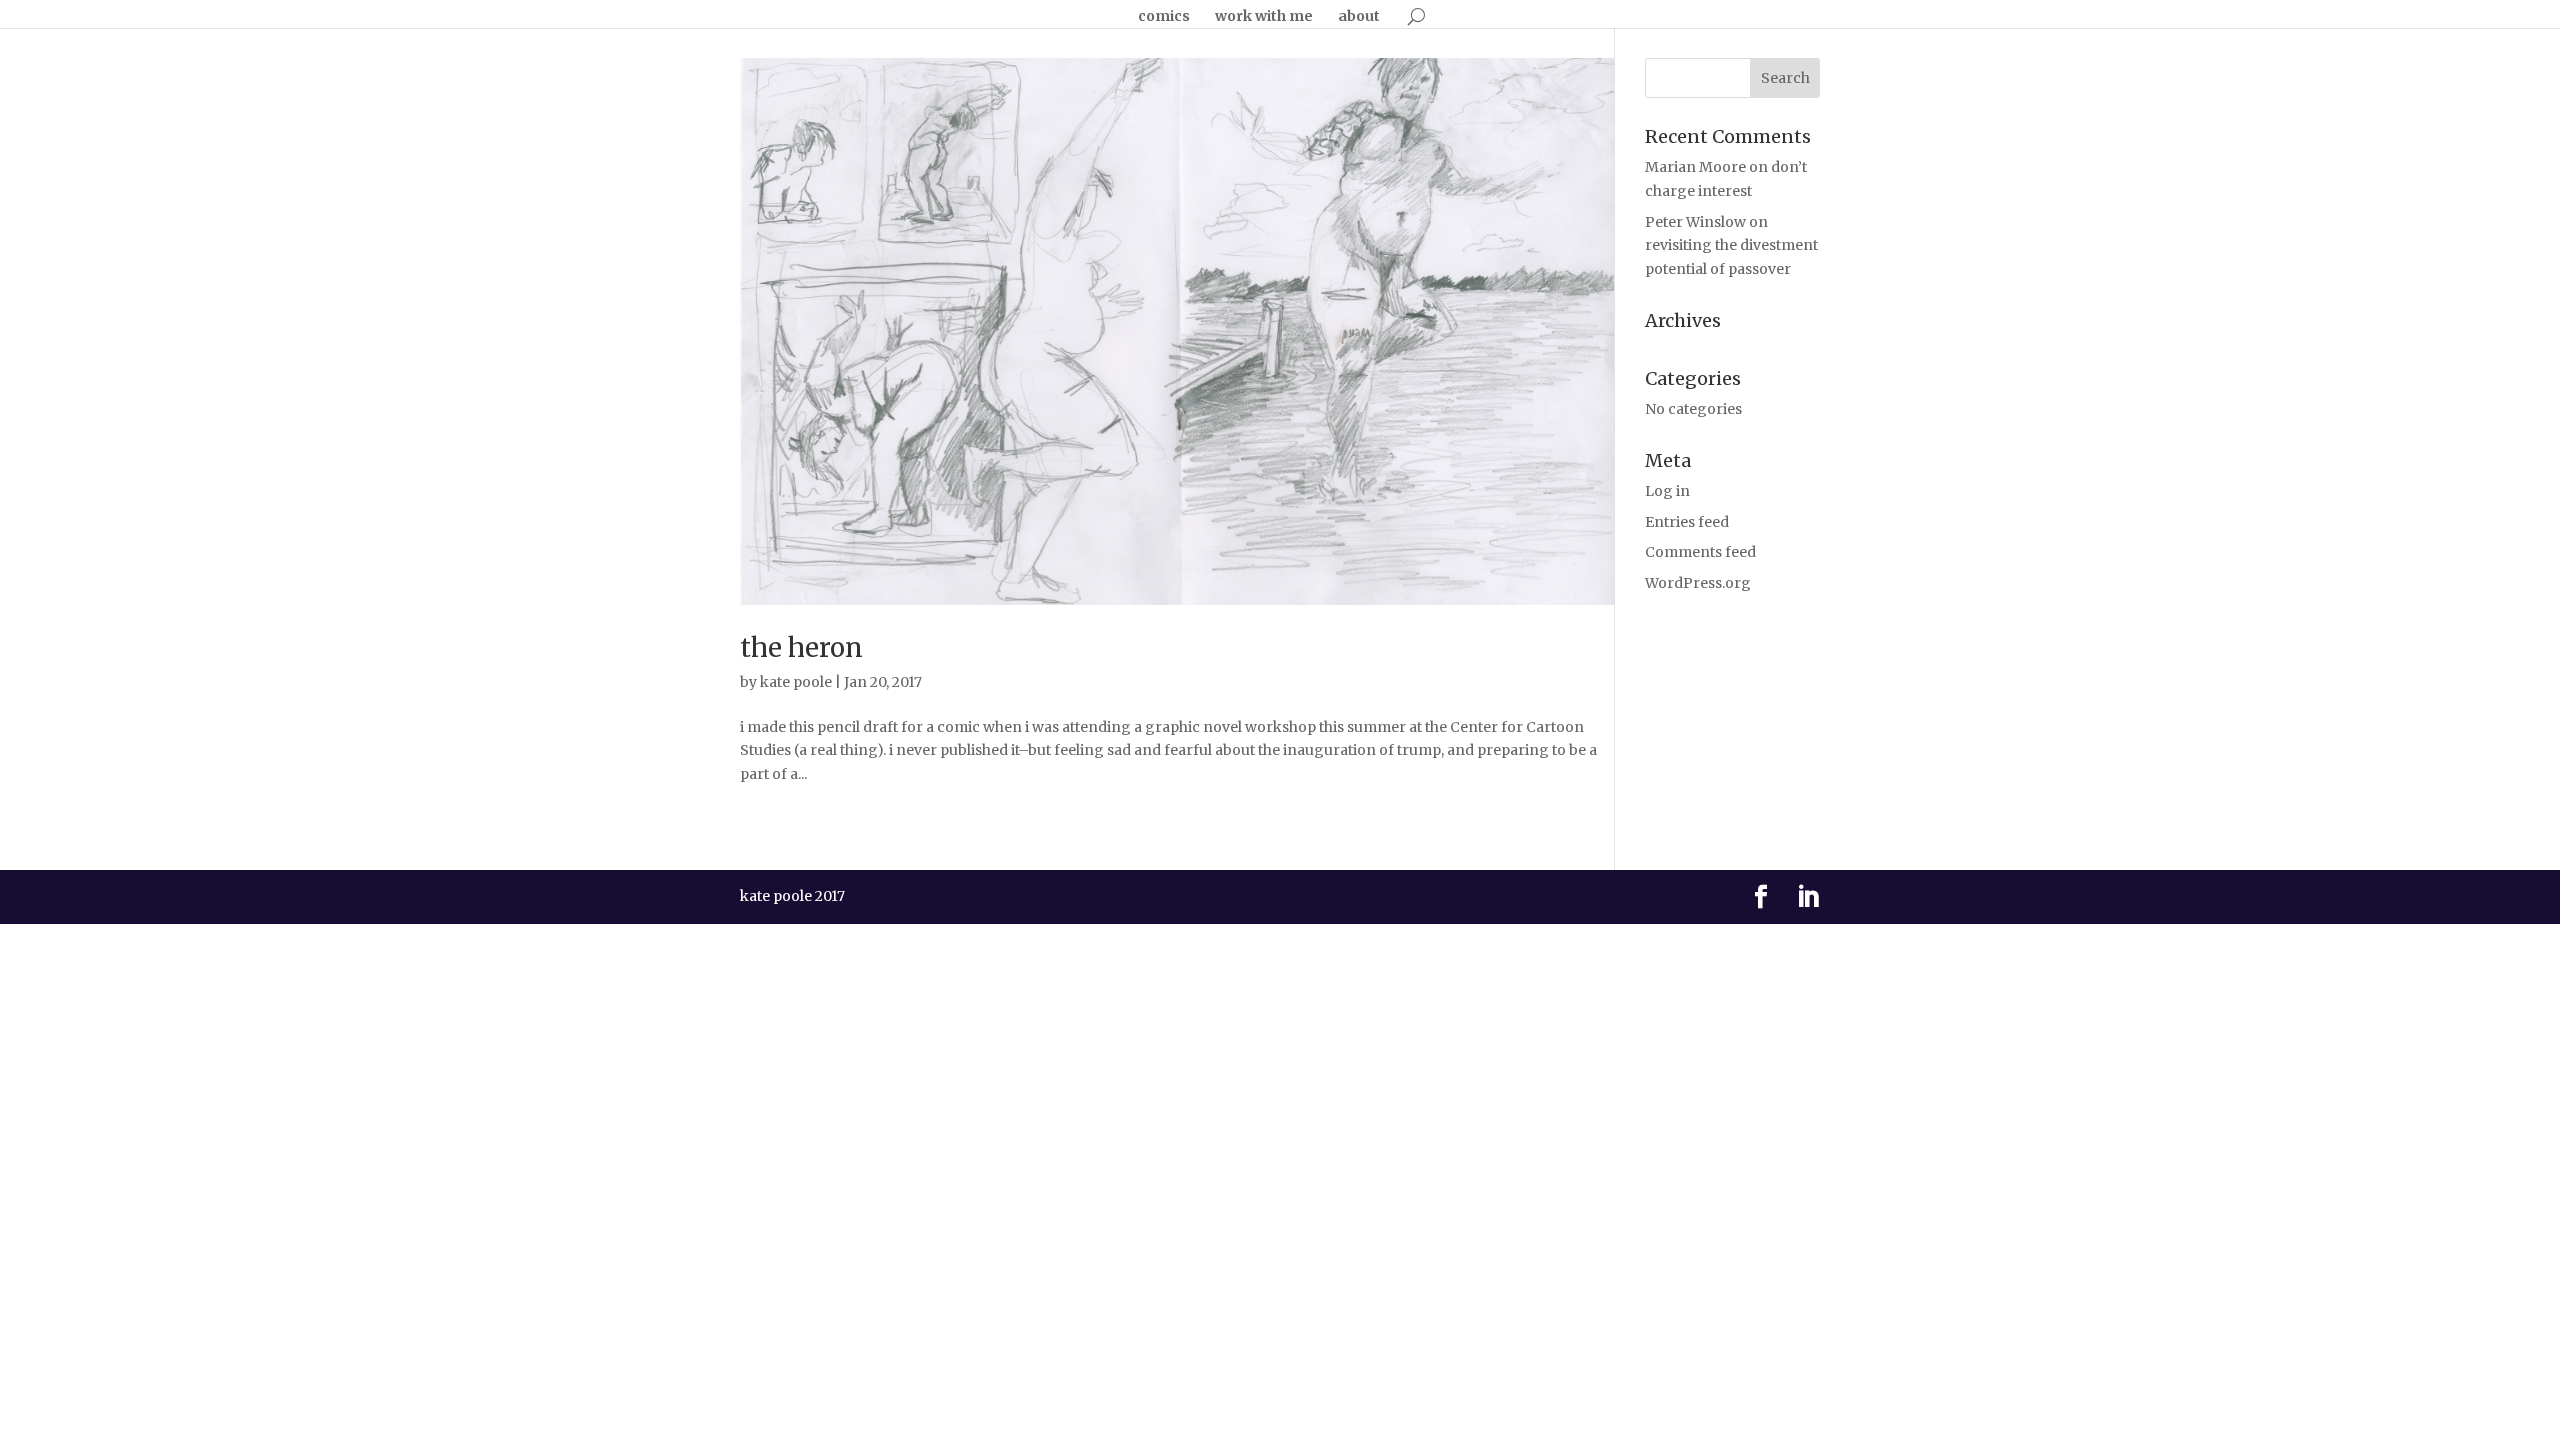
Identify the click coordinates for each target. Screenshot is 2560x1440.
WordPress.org (1698, 583)
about (1359, 17)
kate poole (796, 682)
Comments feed (1700, 552)
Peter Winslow (1695, 222)
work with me (1264, 17)
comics (1164, 17)
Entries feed (1687, 522)
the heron (801, 647)
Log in (1667, 491)
